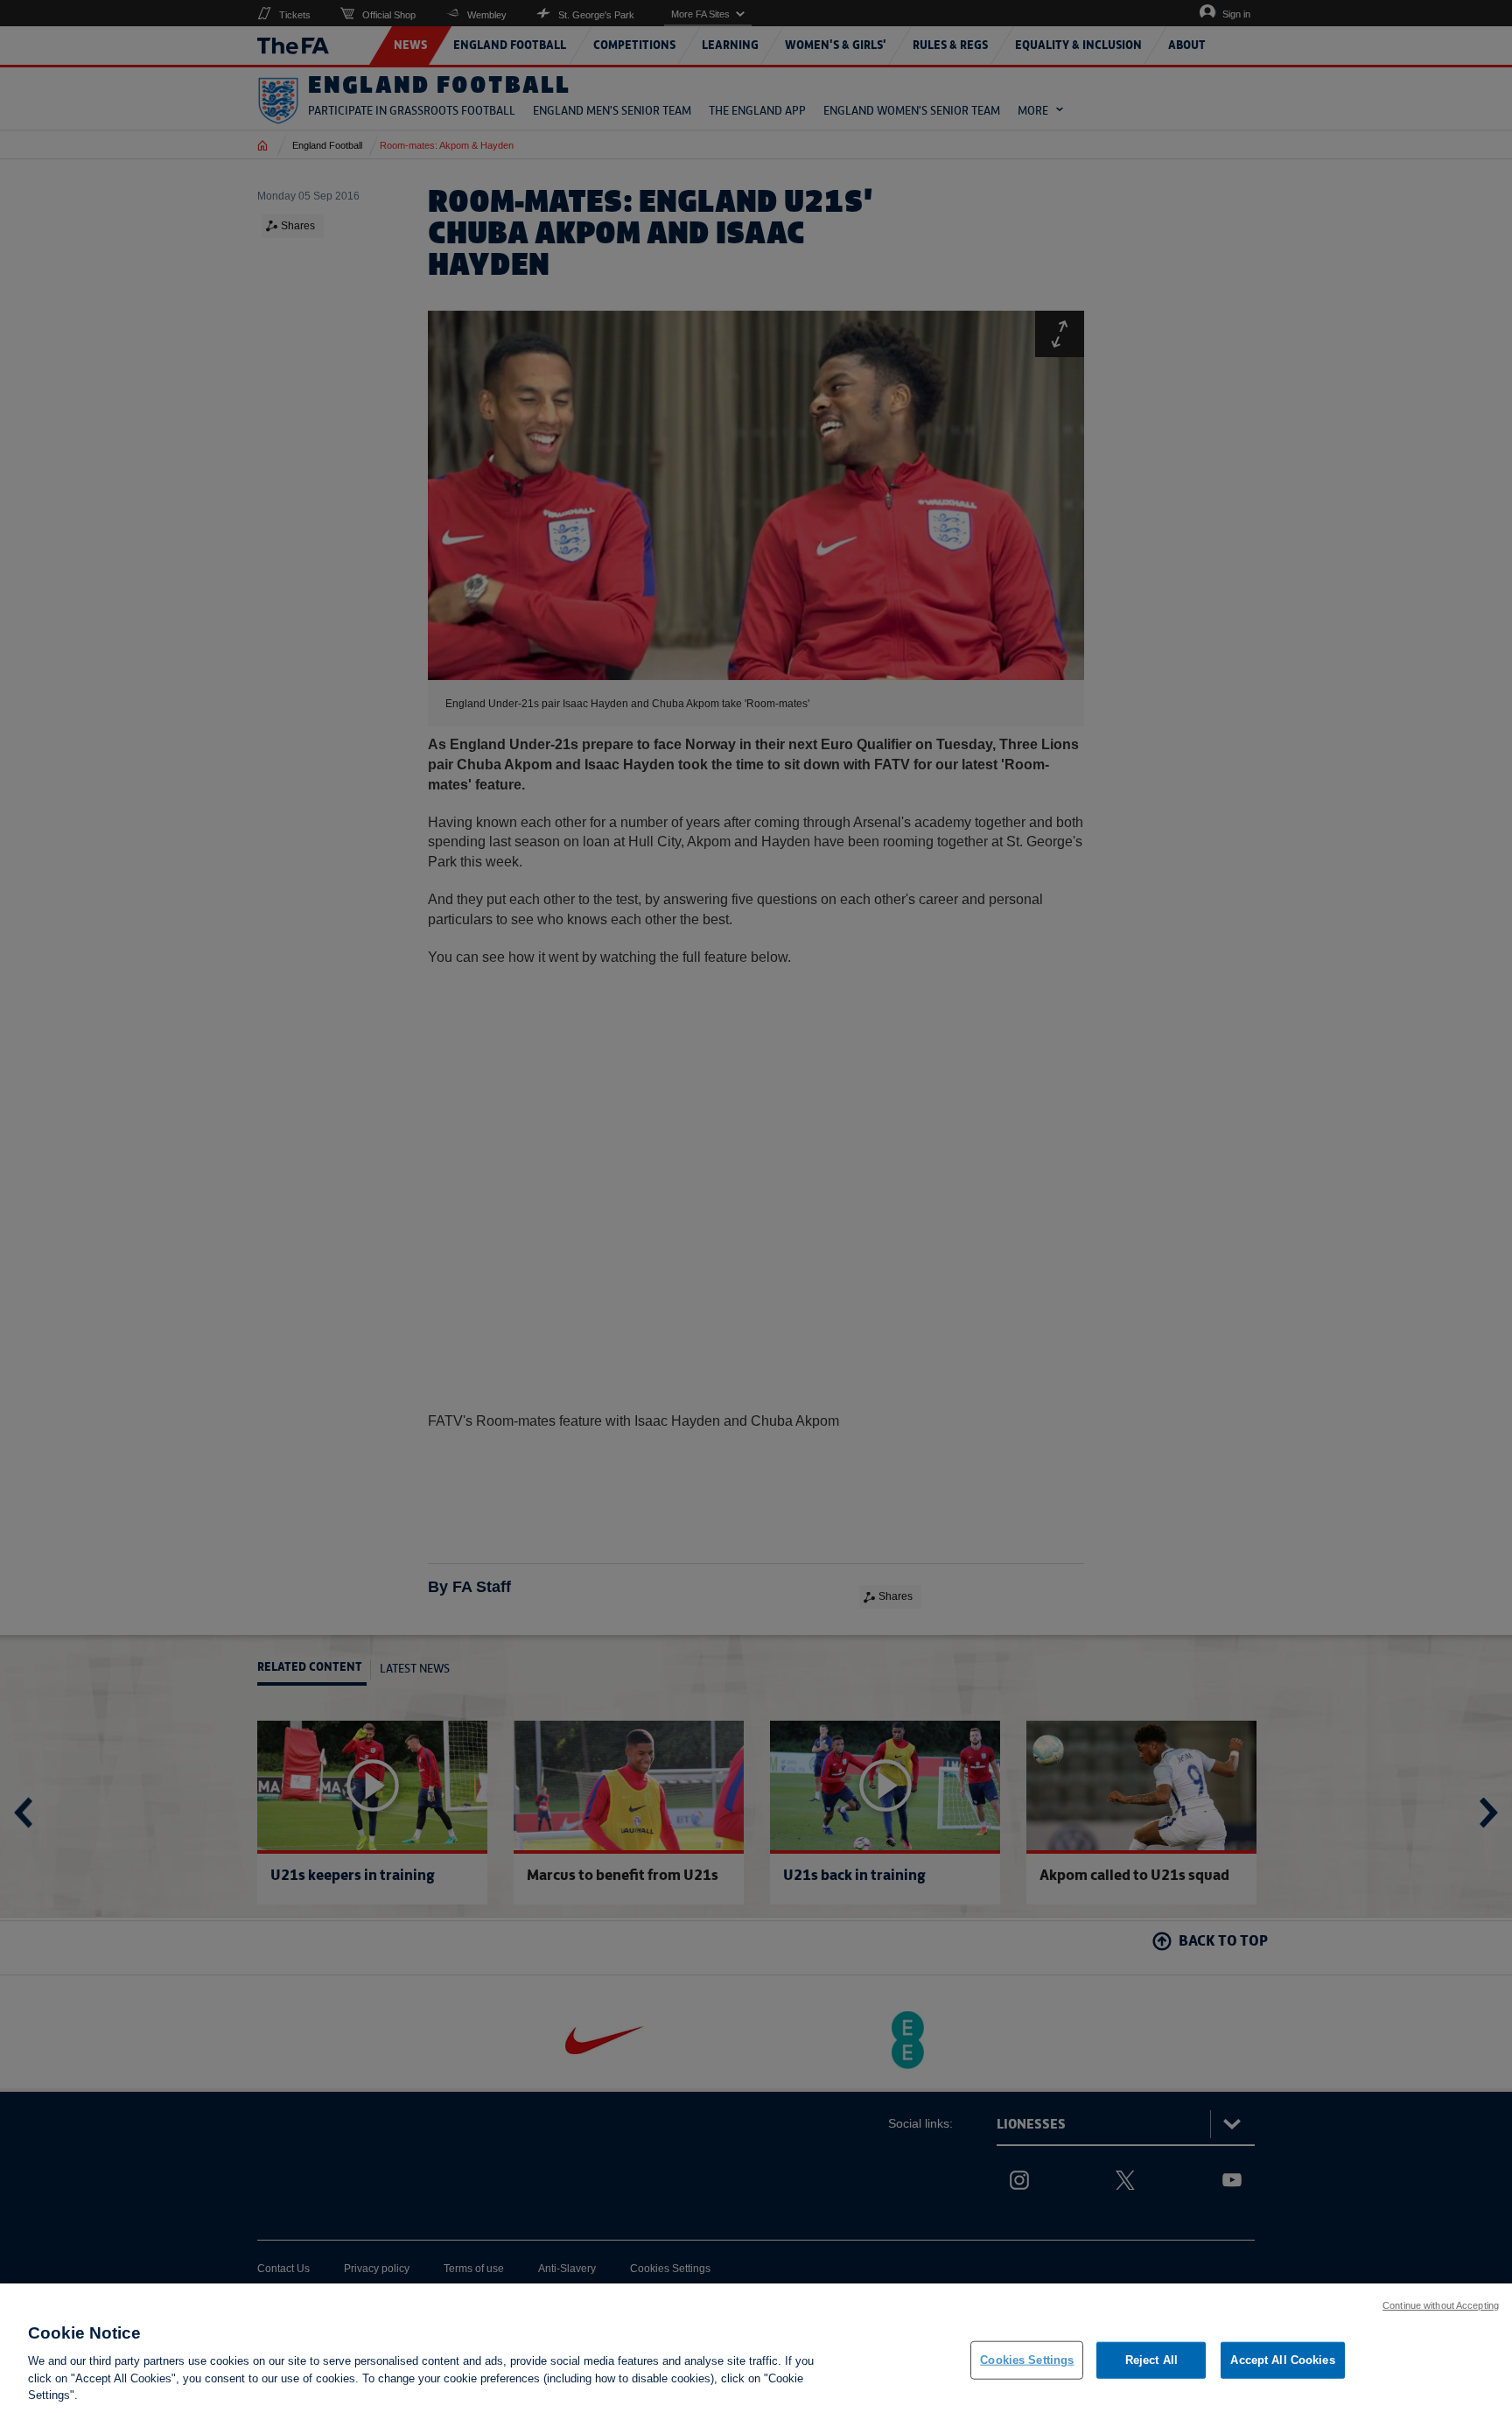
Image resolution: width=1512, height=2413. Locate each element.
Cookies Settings (1027, 2360)
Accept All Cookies (1282, 2360)
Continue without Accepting (1441, 2305)
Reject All (1151, 2360)
